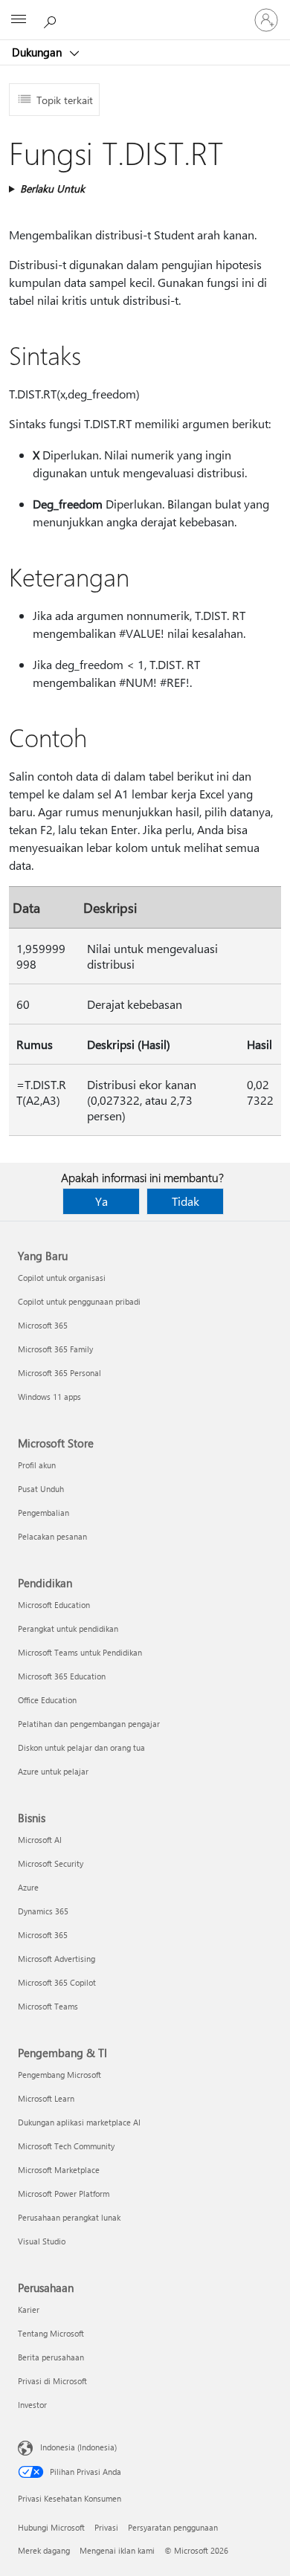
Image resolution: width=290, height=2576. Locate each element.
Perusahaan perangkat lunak (69, 2217)
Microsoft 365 (43, 1325)
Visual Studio (42, 2241)
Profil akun (37, 1465)
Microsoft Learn (46, 2098)
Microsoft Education (54, 1605)
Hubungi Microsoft (51, 2527)
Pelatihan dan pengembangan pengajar (89, 1724)
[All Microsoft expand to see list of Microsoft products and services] (19, 20)
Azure (28, 1887)
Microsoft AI (40, 1840)
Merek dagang (44, 2550)
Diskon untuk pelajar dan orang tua (81, 1747)
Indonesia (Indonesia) (78, 2447)
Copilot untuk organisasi (62, 1278)
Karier (29, 2309)
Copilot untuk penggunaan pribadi (79, 1301)
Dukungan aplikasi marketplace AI (79, 2122)
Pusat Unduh (41, 1489)
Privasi (106, 2527)
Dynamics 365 (43, 1911)
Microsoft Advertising (57, 1959)
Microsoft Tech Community (66, 2146)
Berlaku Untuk (52, 188)
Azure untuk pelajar (53, 1771)
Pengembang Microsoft (59, 2075)
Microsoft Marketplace (59, 2170)
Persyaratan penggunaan (173, 2527)
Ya (101, 1201)
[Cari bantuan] (52, 19)
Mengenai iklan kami (117, 2550)
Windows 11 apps (49, 1397)
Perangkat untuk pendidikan (68, 1628)
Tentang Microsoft (51, 2333)
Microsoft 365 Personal (59, 1373)
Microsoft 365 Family (55, 1349)
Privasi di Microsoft (52, 2381)
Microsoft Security (51, 1863)
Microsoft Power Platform (64, 2194)
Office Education (47, 1700)
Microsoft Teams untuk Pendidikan (80, 1652)
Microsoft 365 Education (62, 1676)
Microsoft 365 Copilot (57, 1982)
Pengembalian (43, 1513)
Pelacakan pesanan (52, 1536)
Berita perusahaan (51, 2357)
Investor (32, 2405)
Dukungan (38, 52)
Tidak (186, 1201)
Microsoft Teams (48, 2006)
